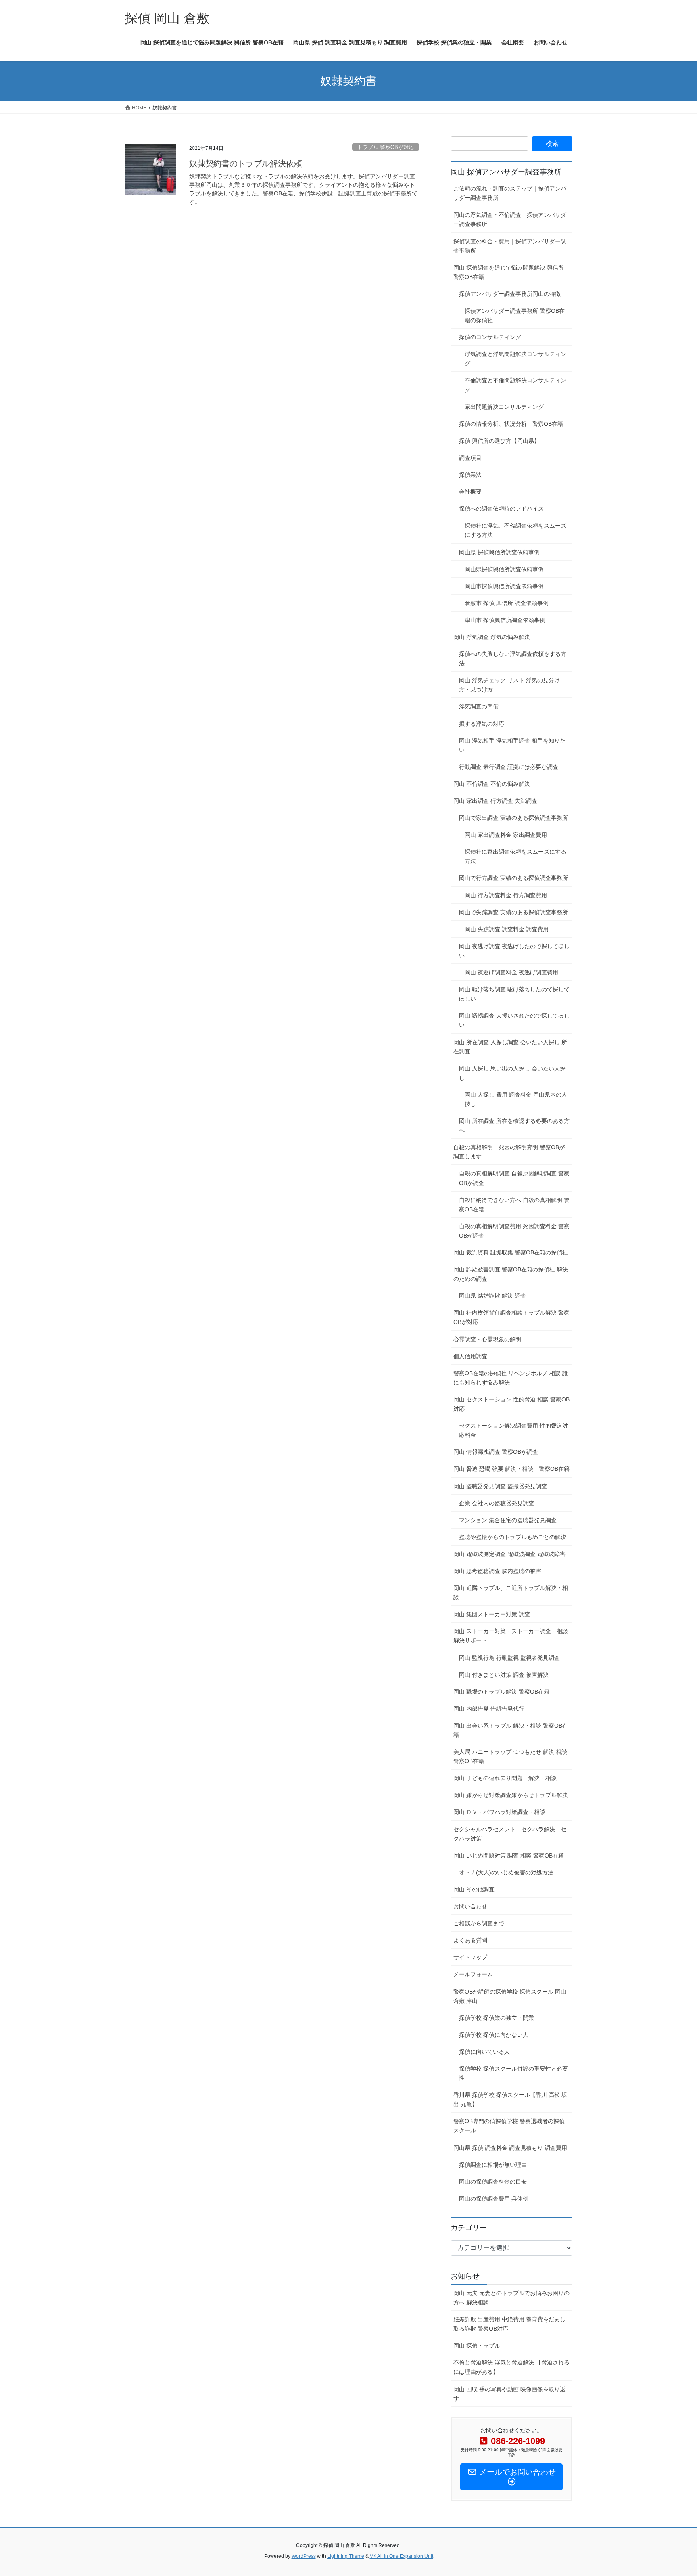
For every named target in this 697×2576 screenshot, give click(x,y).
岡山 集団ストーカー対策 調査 (492, 1614)
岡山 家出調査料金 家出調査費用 (506, 835)
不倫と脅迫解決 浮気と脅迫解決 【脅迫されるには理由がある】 (511, 2367)
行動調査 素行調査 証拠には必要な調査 (509, 767)
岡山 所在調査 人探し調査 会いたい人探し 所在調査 (510, 1047)
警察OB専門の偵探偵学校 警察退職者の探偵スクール (509, 2126)
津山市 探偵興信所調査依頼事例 (505, 620)
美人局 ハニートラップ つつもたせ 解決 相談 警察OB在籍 (510, 1756)
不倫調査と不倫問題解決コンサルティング (515, 385)
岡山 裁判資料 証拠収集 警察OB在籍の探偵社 (513, 1252)
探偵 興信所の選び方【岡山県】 (499, 441)
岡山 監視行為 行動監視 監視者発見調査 (509, 1658)
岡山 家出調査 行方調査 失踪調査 (498, 801)
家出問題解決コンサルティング (504, 407)
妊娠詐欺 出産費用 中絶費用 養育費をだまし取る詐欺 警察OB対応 (509, 2324)
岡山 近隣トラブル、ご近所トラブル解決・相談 (511, 1593)
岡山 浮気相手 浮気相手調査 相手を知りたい (512, 745)
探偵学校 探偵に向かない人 (494, 2035)
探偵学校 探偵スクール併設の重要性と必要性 (513, 2073)
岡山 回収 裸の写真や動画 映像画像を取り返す (509, 2394)
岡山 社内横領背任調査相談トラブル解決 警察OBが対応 (511, 1317)
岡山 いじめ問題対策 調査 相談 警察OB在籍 (509, 1856)
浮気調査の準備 (479, 706)
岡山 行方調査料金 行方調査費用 (506, 895)
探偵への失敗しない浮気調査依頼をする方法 (513, 659)
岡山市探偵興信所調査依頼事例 (504, 586)
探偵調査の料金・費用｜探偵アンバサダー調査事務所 (510, 246)
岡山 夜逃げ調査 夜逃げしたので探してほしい (514, 951)
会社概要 (470, 492)
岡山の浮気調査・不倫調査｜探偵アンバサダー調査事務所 (510, 219)
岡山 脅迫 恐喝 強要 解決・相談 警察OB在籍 (511, 1469)
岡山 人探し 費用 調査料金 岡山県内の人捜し (516, 1099)
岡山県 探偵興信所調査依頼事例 (499, 552)
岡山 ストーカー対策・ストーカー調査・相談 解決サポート (511, 1636)
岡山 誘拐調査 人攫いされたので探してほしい (514, 1020)
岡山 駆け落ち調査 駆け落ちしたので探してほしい (514, 994)
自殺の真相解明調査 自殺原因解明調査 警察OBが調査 (514, 1178)
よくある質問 (470, 1940)
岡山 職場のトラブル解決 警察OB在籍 (501, 1692)
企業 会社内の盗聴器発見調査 (497, 1503)
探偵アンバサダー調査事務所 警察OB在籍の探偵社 (515, 315)
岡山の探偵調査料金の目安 (493, 2182)
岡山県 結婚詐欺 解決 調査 (492, 1296)
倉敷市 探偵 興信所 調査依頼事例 (507, 603)
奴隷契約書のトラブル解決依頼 (246, 163)
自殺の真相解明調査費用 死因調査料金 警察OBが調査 (514, 1231)
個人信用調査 (470, 1356)
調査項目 (470, 458)
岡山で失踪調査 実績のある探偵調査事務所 (513, 912)
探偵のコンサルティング (490, 337)
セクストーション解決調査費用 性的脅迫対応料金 (513, 1430)
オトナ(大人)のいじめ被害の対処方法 (506, 1872)
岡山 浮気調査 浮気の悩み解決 (492, 637)
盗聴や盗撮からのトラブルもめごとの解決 (513, 1537)
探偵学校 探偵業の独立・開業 (497, 2018)
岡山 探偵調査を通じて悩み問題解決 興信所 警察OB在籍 (509, 272)
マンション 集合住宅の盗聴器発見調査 (508, 1520)
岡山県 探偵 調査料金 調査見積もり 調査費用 (510, 2148)
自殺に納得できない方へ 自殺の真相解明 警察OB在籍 (514, 1205)
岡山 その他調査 (474, 1889)
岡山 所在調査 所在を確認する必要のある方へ (514, 1126)
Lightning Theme (346, 2556)
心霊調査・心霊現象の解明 (487, 1339)
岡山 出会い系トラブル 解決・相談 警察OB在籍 (511, 1730)
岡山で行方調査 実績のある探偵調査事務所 (513, 878)
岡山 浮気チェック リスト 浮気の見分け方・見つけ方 (509, 685)
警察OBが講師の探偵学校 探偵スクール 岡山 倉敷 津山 (510, 1996)
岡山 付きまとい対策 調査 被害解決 (504, 1675)
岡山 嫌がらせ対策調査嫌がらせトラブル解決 (511, 1795)
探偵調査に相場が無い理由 (493, 2165)
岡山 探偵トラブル (477, 2346)
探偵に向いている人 (484, 2052)
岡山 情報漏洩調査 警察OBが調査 (496, 1452)
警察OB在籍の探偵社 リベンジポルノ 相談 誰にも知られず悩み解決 (511, 1378)
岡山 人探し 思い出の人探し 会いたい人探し (512, 1073)
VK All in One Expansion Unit (402, 2556)
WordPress (304, 2556)
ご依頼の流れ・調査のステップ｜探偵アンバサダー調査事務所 (510, 193)
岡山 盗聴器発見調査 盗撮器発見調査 (500, 1486)
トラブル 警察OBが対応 (386, 147)
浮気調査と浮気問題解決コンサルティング (515, 359)
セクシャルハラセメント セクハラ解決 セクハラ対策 (510, 1834)
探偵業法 (470, 475)
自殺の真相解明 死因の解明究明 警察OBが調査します (509, 1152)
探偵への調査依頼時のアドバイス (501, 509)
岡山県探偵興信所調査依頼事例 (504, 569)
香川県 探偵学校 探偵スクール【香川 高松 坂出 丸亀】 (510, 2100)
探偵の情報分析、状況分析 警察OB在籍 (511, 424)
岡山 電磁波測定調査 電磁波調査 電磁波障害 (509, 1554)
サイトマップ (470, 1957)
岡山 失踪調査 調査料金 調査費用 (507, 929)
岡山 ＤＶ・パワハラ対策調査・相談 (499, 1812)
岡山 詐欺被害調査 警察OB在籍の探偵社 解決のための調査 (511, 1274)
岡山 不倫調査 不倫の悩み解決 (492, 784)
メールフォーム (473, 1974)
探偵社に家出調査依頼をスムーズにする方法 (515, 856)
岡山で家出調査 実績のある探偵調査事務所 (513, 818)
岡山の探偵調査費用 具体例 (494, 2199)
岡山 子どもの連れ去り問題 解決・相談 (505, 1778)
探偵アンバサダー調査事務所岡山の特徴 (510, 294)
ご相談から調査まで (479, 1923)
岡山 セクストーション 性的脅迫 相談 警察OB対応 (511, 1404)
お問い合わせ (470, 1906)
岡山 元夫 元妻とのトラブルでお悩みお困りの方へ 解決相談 (511, 2298)
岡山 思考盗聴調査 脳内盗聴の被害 (500, 1571)
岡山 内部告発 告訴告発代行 (489, 1709)
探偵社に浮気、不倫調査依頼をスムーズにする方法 (515, 530)
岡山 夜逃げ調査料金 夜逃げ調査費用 (511, 972)
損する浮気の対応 (482, 724)
